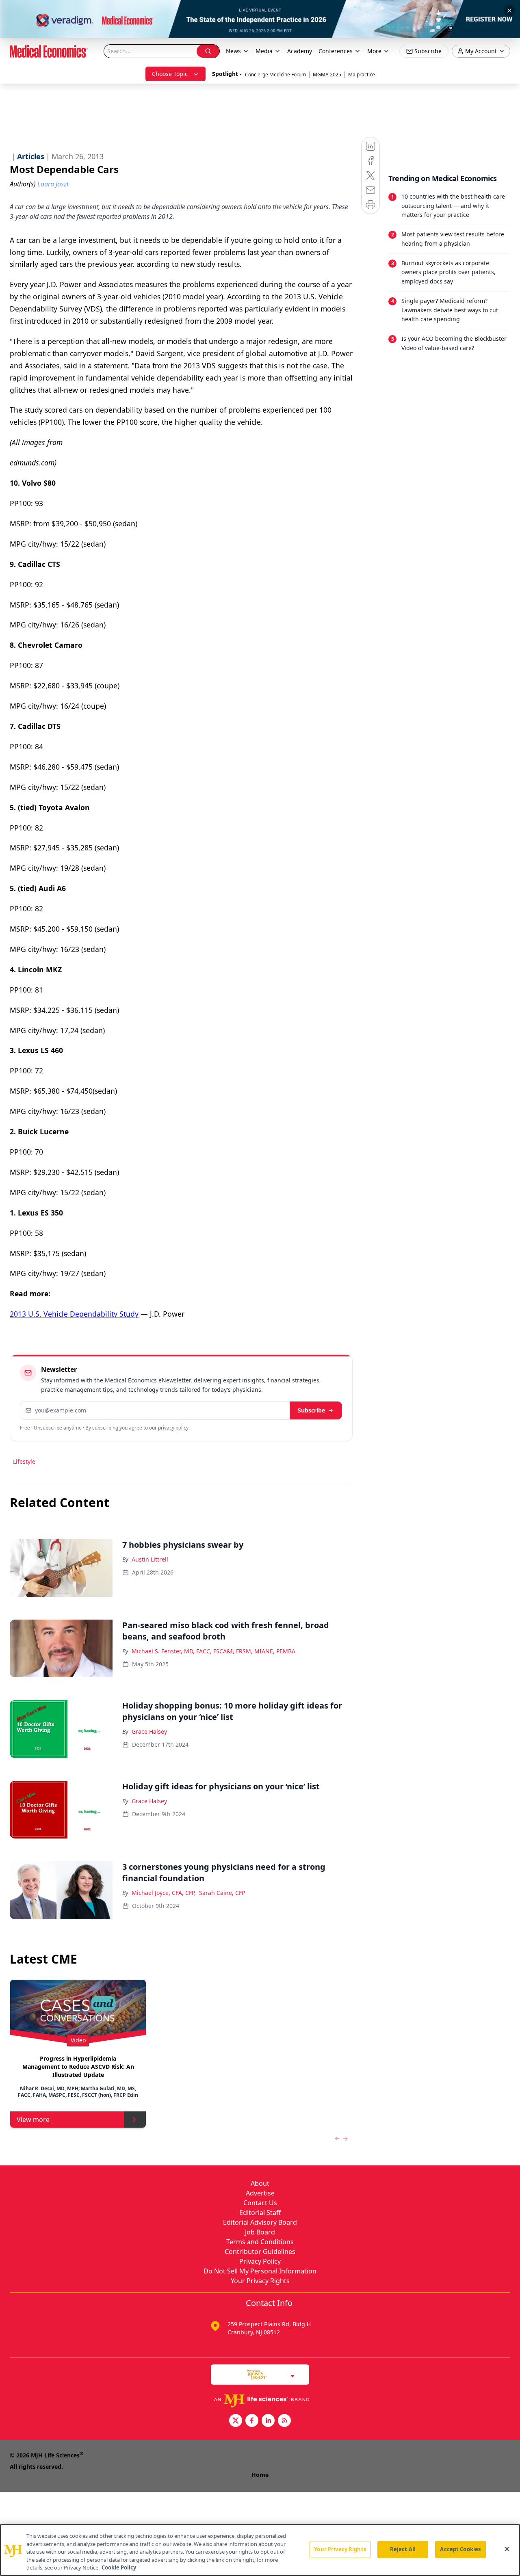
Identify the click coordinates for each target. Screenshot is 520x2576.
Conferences (336, 51)
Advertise (260, 2193)
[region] (260, 2550)
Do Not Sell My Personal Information (260, 2271)
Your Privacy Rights (260, 2281)
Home (260, 2475)
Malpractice (362, 75)
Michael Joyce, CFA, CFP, (164, 1893)
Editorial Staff (260, 2213)
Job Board (260, 2232)
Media (264, 51)
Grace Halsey (149, 1731)
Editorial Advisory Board (260, 2222)
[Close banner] (509, 11)
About (260, 2183)
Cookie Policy (119, 2567)
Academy (300, 51)
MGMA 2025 (327, 75)
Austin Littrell (150, 1559)
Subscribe (311, 1410)
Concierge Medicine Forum (275, 75)
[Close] (507, 2549)
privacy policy (173, 1428)
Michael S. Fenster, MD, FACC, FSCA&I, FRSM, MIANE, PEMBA (213, 1651)
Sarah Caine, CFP (222, 1893)
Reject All (403, 2549)
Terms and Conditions (260, 2242)
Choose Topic (170, 74)
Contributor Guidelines (260, 2252)
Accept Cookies (460, 2549)
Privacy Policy (260, 2261)
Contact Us (260, 2203)
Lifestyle (24, 1461)
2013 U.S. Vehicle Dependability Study (74, 1314)
